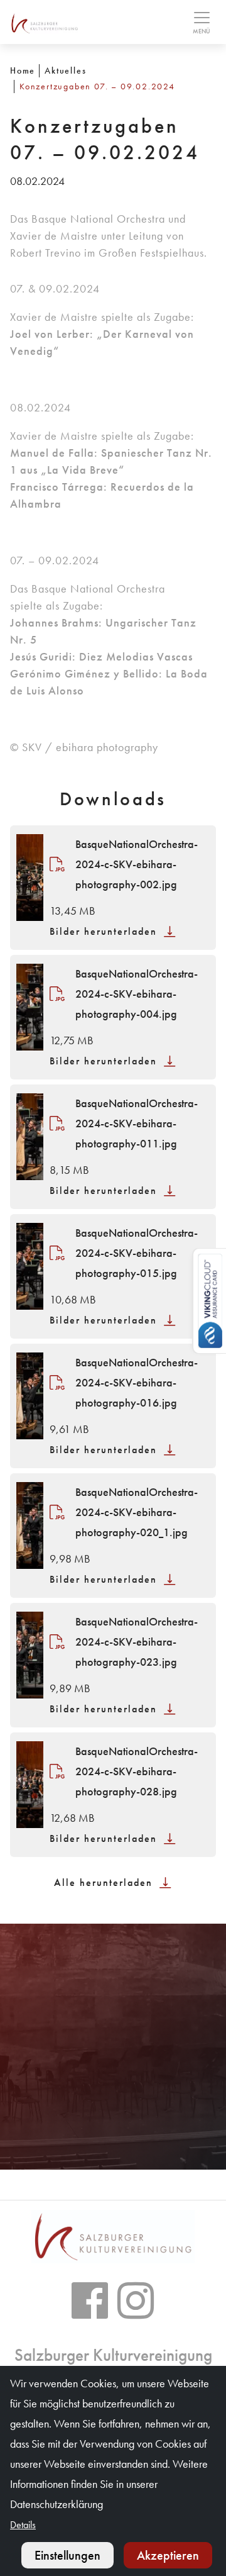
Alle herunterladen (105, 1882)
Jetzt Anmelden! (113, 2089)
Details (23, 2525)
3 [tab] (128, 2147)
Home (23, 70)
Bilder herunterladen (105, 931)
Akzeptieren (168, 2555)
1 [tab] (98, 2147)
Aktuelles (65, 70)
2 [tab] (113, 2147)
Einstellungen (67, 2555)
